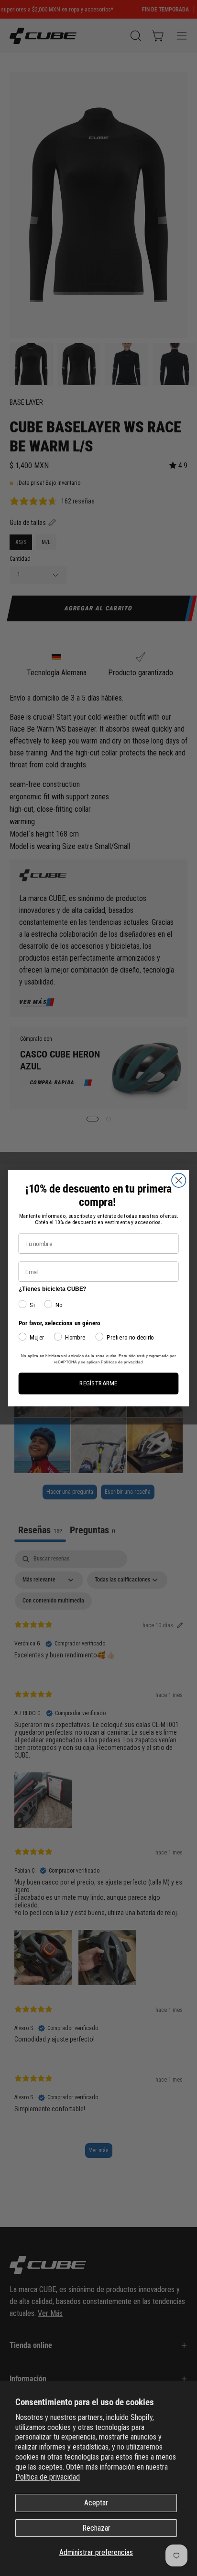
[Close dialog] (179, 1180)
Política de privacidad (48, 2477)
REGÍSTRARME (98, 1383)
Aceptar (96, 2503)
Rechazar (96, 2528)
